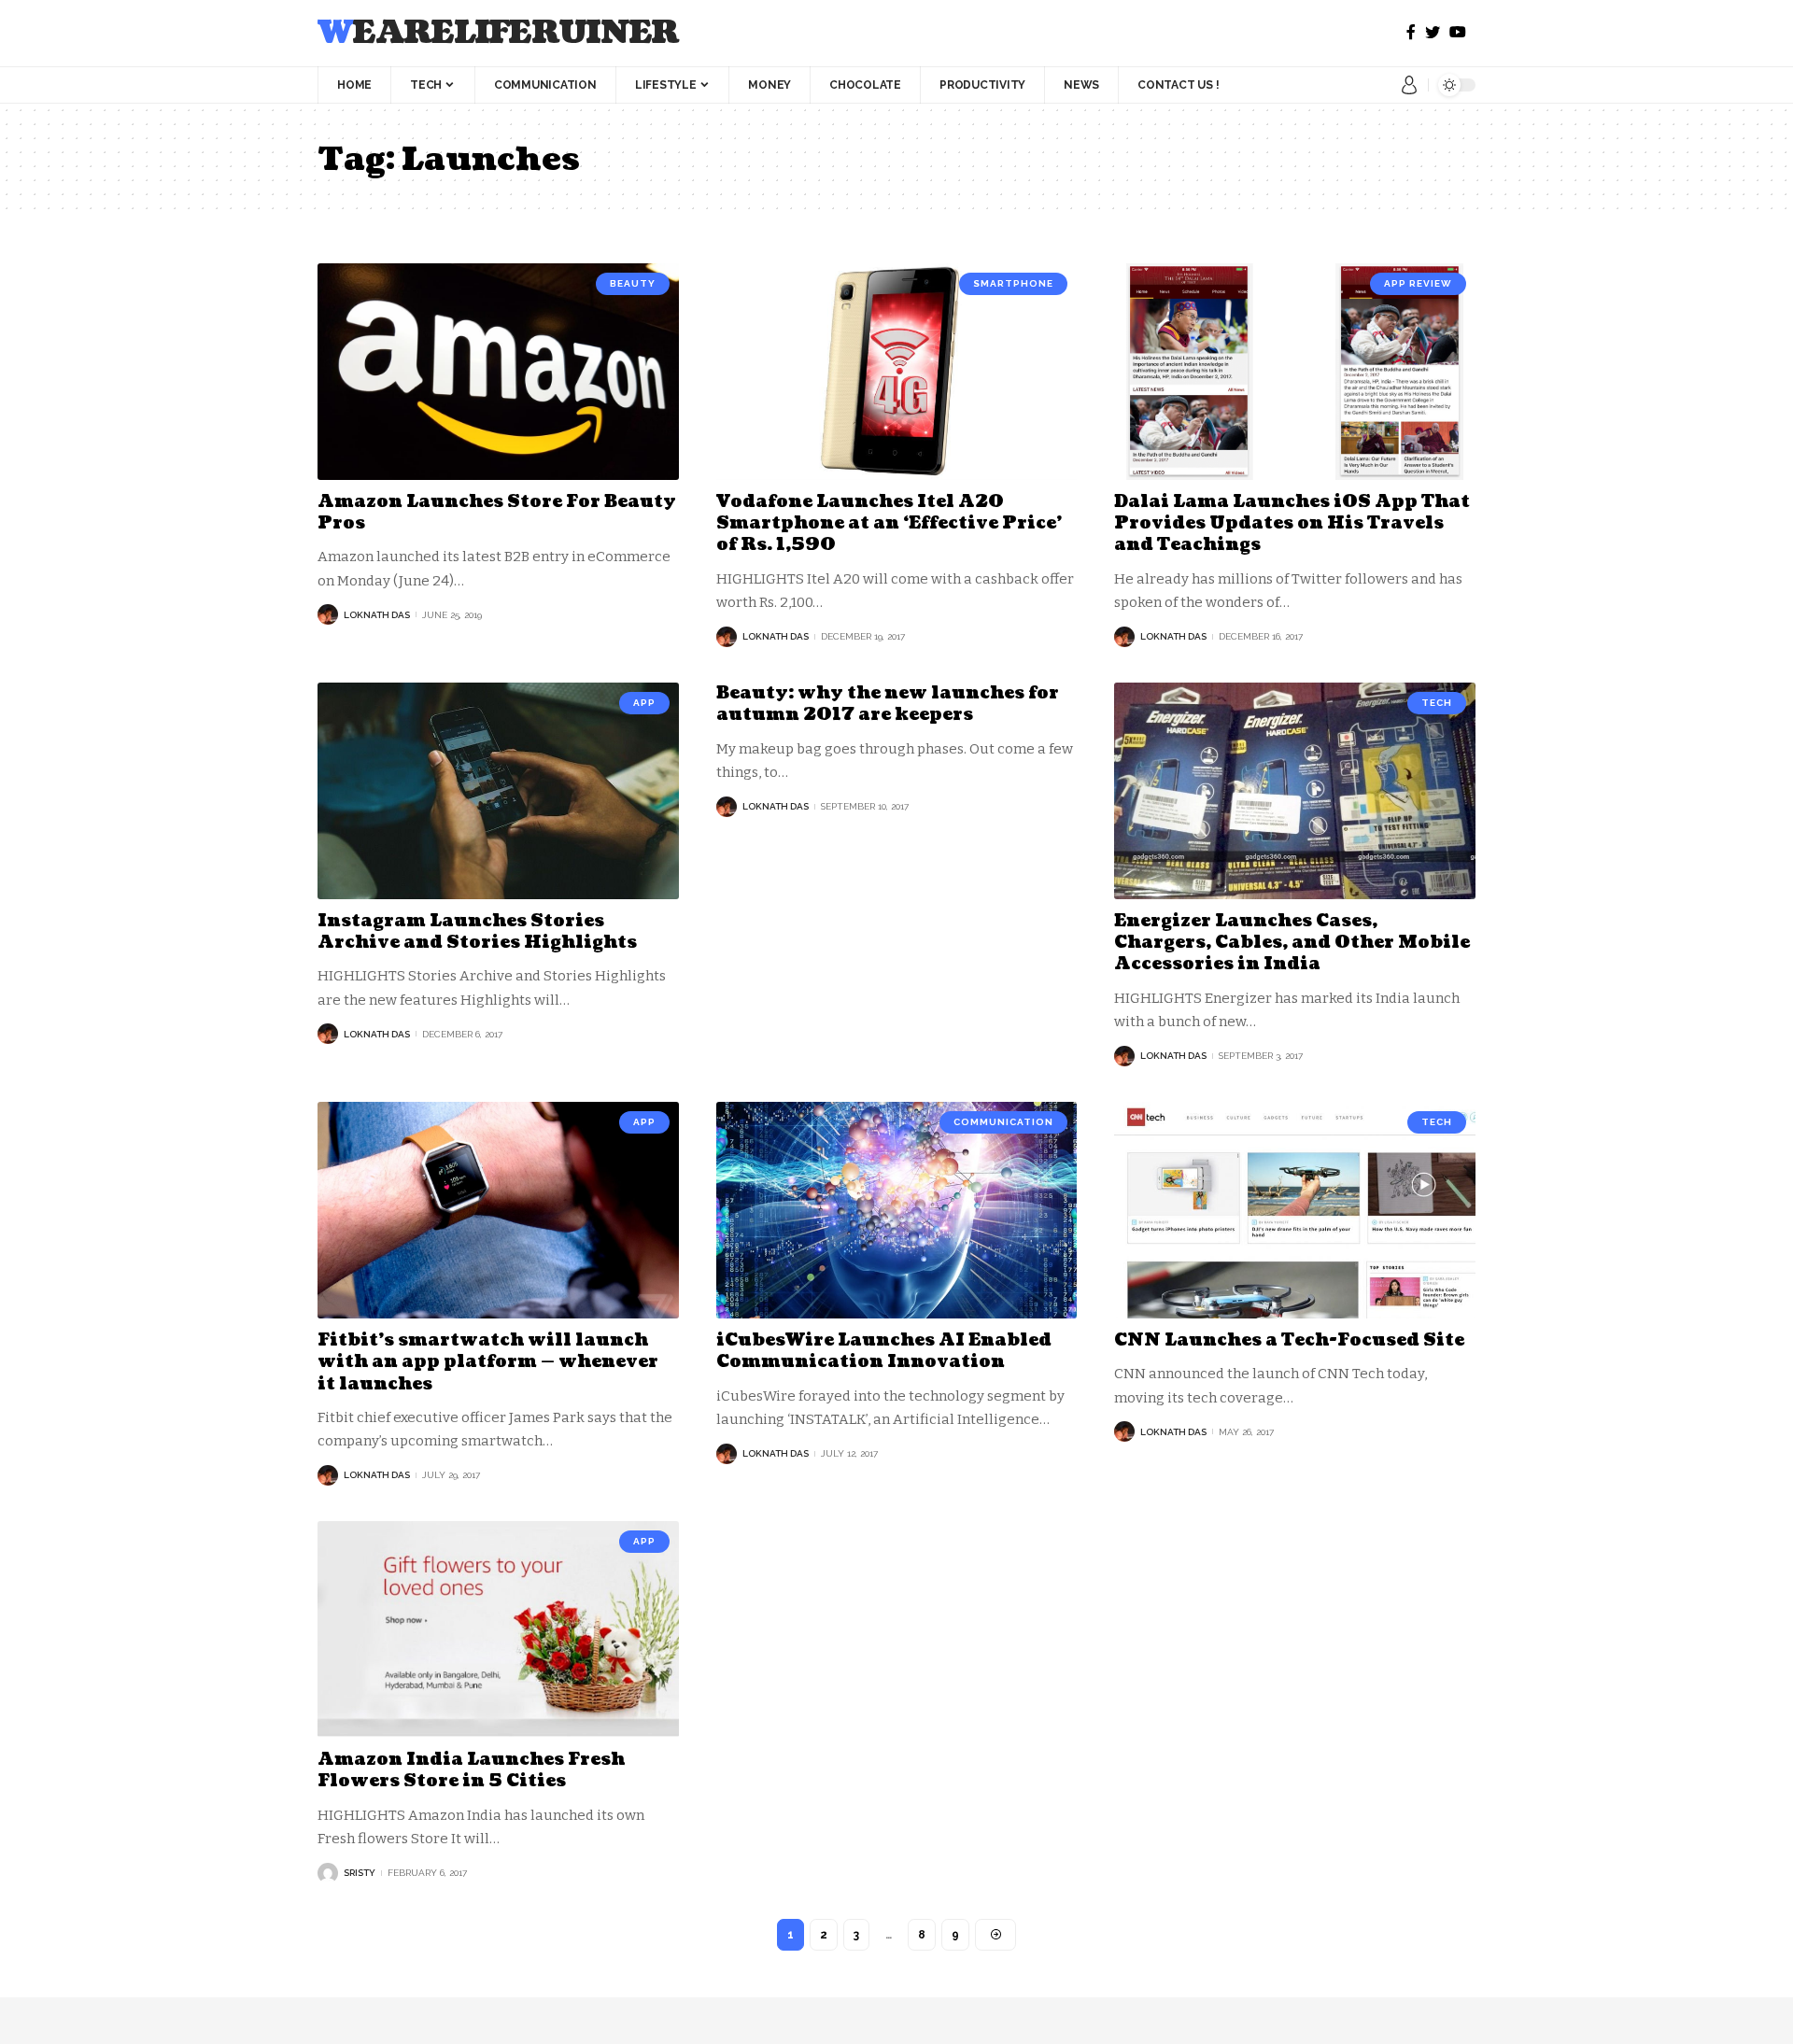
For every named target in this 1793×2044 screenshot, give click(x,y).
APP (644, 703)
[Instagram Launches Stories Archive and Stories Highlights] (498, 791)
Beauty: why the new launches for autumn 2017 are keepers (888, 704)
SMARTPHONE (1013, 283)
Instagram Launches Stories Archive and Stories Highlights (477, 932)
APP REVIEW (1418, 283)
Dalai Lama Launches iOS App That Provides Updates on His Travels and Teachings (1292, 524)
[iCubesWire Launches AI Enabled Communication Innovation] (897, 1210)
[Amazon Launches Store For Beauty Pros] (498, 372)
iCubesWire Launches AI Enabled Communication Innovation (884, 1351)
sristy (360, 1873)
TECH (1437, 703)
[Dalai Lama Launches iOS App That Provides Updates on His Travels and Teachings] (1295, 372)
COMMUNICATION (1003, 1122)
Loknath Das (377, 615)
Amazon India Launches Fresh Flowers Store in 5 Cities (471, 1770)
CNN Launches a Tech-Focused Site (1289, 1340)
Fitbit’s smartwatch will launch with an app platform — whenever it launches (488, 1362)
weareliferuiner (498, 33)
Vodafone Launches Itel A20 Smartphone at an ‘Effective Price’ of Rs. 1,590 (889, 524)
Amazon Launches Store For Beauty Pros (497, 513)
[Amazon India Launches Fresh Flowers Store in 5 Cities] (498, 1629)
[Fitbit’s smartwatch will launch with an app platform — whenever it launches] (498, 1210)
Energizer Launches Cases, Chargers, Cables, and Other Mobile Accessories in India (1292, 943)
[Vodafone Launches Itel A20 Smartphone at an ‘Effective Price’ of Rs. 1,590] (897, 372)
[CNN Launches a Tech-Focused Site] (1295, 1210)
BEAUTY (633, 283)
